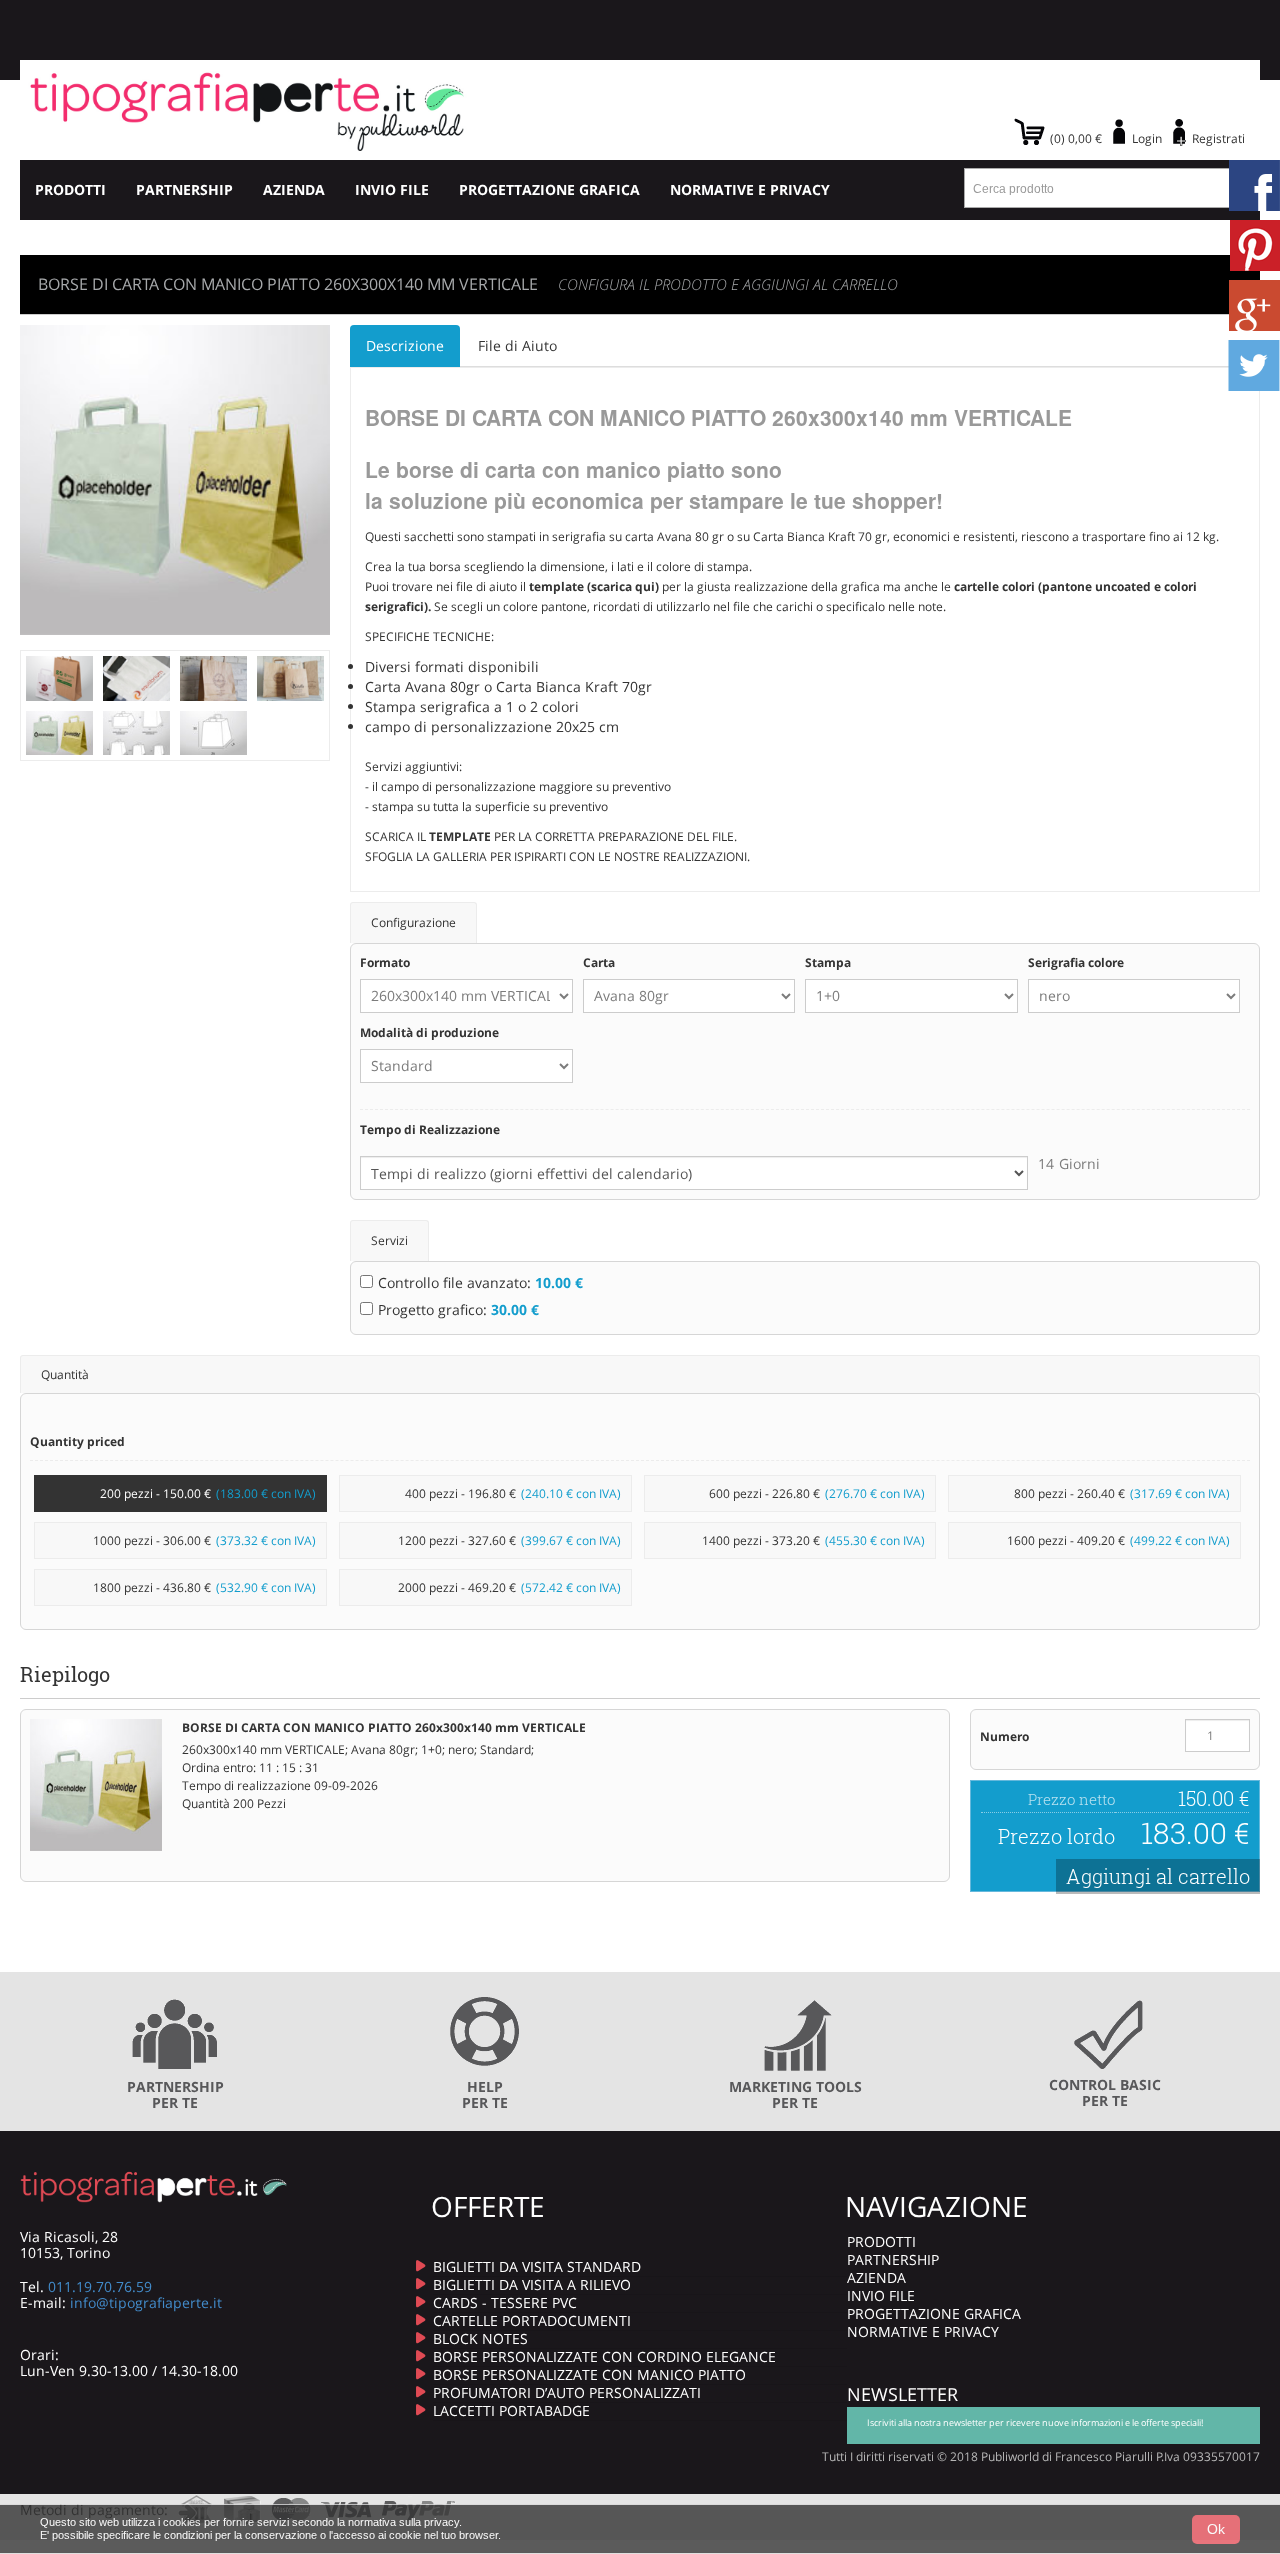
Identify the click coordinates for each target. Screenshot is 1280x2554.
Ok (1216, 2529)
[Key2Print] (247, 110)
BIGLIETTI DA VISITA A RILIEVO (532, 2284)
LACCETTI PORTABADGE (511, 2410)
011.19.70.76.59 (100, 2286)
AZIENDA (294, 189)
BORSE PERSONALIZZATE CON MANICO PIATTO (589, 2374)
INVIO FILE (392, 189)
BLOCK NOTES (480, 2338)
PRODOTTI (70, 189)
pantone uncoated (1096, 586)
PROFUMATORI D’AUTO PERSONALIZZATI (567, 2392)
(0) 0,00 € (1076, 138)
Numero (1004, 1736)
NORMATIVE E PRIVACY (750, 189)
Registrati (1218, 138)
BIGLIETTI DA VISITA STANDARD (537, 2266)
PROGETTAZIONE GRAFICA (549, 189)
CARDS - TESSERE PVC (505, 2302)
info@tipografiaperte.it (146, 2302)
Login (1147, 138)
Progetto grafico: (458, 1309)
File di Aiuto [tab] (517, 345)
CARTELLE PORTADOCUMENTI (532, 2320)
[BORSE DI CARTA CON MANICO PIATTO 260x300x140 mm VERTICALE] (59, 676)
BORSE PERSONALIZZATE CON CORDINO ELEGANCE (604, 2356)
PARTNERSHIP (184, 189)
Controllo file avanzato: (480, 1282)
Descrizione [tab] (405, 345)
